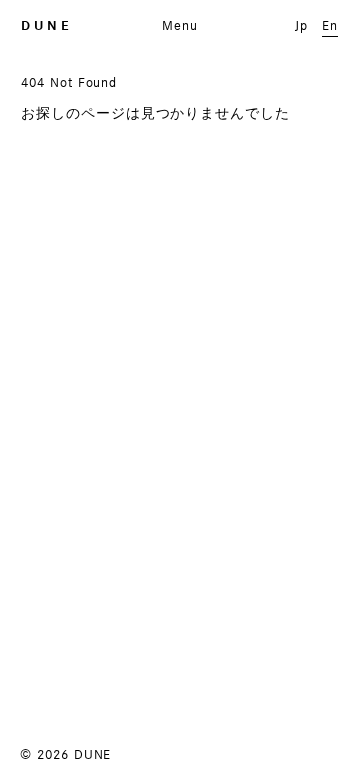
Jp (301, 25)
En (330, 25)
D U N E (45, 25)
